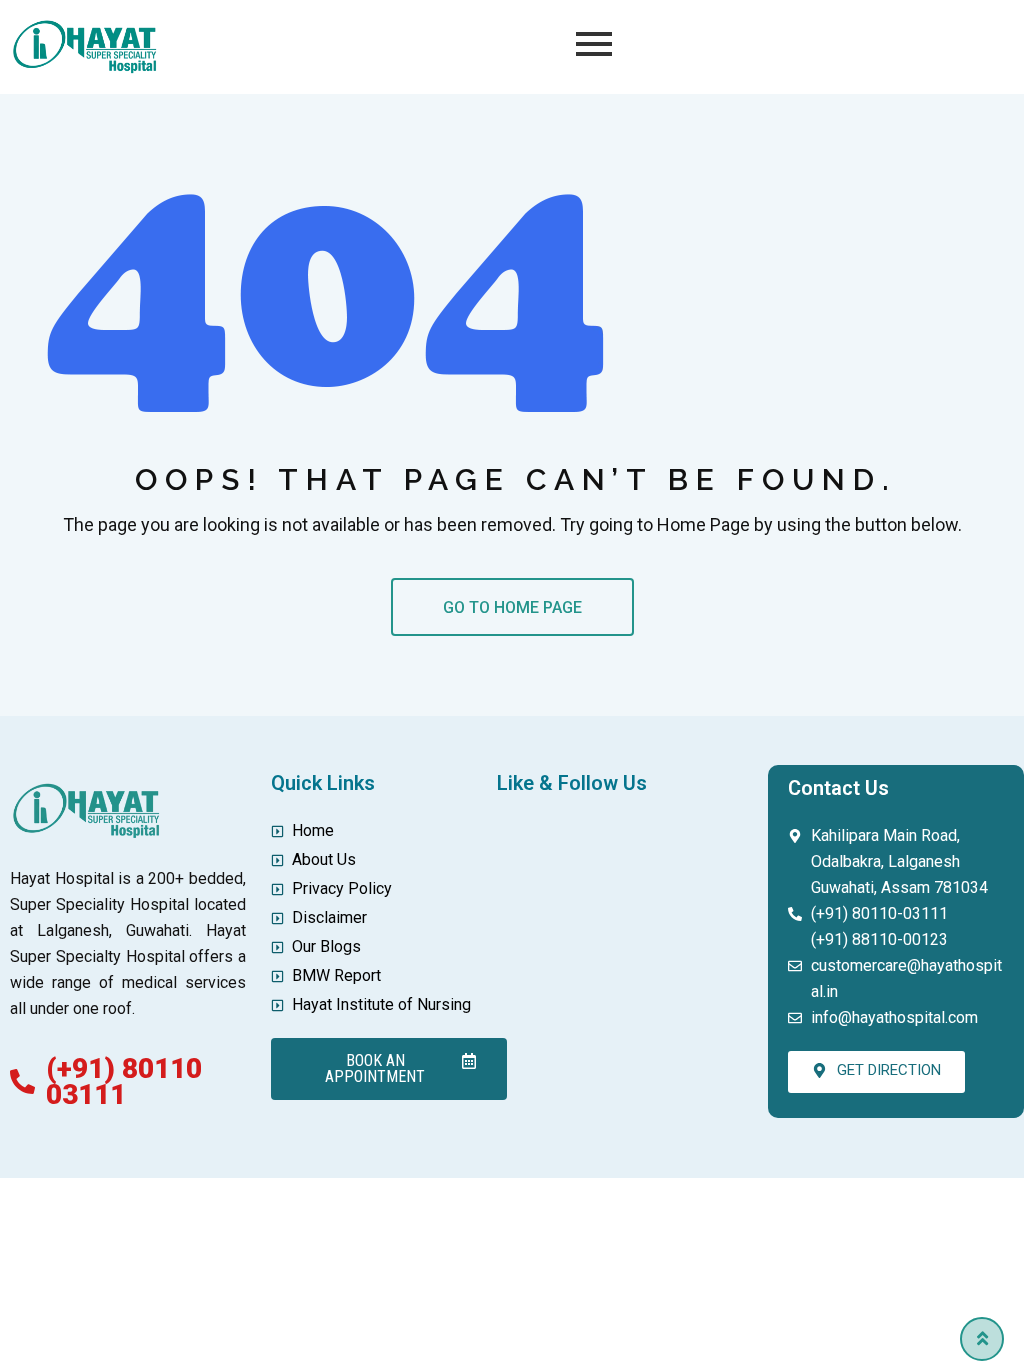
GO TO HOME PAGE (512, 607)
